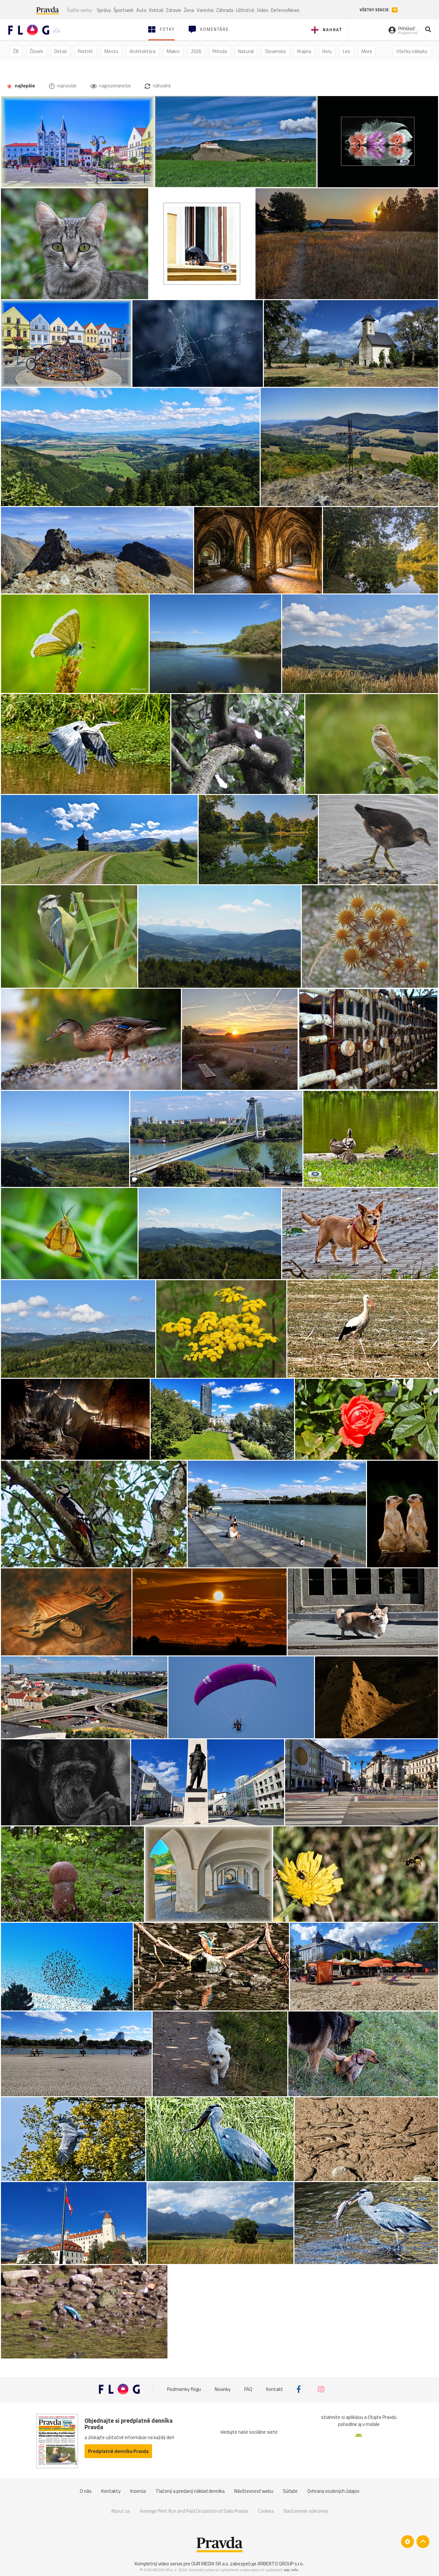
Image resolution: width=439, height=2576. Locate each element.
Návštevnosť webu (254, 2491)
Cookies (266, 2511)
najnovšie (66, 86)
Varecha (205, 10)
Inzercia (138, 2491)
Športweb (124, 10)
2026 (196, 51)
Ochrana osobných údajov (333, 2491)
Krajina (304, 51)
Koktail (156, 10)
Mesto (111, 51)
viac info (291, 2570)
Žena (189, 10)
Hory (327, 51)
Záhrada (225, 10)
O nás (86, 2491)
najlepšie (24, 86)
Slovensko (275, 51)
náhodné (161, 86)
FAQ (248, 2389)
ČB (16, 51)
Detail (60, 51)
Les (347, 51)
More (367, 51)
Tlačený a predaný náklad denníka (190, 2491)
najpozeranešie (115, 86)
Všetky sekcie (375, 10)
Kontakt (275, 2389)
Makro (173, 51)
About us (121, 2511)
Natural (246, 51)
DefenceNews (285, 10)
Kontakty (111, 2491)
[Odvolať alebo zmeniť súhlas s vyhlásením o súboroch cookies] (408, 2542)
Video (263, 10)
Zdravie (174, 10)
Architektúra (143, 51)
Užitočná (245, 10)
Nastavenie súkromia (306, 2511)
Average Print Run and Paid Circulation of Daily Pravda (194, 2511)
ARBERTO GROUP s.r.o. (281, 2564)
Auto (141, 10)
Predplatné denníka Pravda (118, 2451)
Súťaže (290, 2491)
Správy (104, 10)
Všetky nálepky (412, 51)
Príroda (220, 51)
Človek (36, 51)
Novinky (223, 2389)
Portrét (85, 51)
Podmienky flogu (184, 2389)
